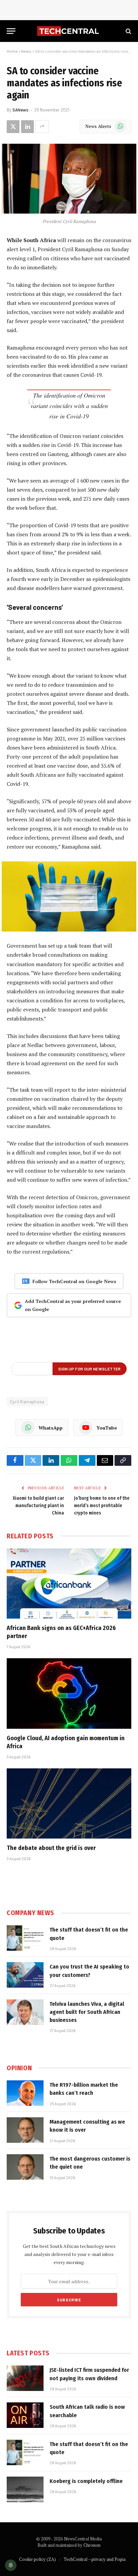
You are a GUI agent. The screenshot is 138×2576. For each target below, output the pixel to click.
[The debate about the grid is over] (69, 1803)
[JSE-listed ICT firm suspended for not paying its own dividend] (25, 2378)
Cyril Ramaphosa (27, 1402)
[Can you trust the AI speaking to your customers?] (25, 1975)
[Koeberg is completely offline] (25, 2489)
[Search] (128, 31)
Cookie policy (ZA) (38, 2559)
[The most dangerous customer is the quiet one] (25, 2167)
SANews (20, 110)
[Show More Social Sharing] (42, 127)
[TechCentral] (69, 31)
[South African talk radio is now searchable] (25, 2415)
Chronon (92, 2545)
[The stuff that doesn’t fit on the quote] (25, 1938)
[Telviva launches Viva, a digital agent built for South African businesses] (25, 2012)
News (26, 51)
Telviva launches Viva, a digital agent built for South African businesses (87, 2012)
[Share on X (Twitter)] (13, 127)
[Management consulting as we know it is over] (25, 2130)
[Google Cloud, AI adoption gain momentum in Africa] (69, 1693)
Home (12, 51)
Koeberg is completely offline (86, 2481)
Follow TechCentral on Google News (74, 1281)
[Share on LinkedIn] (27, 127)
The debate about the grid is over (51, 1848)
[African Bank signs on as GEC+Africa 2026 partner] (69, 1584)
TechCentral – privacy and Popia (95, 2559)
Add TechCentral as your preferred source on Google (73, 1305)
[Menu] (11, 31)
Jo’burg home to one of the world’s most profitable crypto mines (102, 1506)
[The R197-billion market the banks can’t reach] (25, 2093)
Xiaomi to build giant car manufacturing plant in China (38, 1506)
